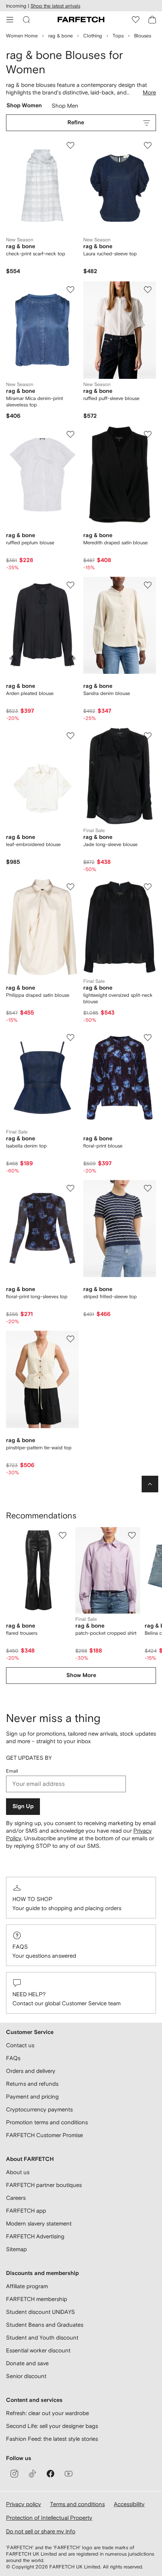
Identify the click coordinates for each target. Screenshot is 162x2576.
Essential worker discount (38, 2350)
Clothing (93, 36)
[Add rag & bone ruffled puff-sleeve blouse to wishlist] (148, 290)
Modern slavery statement (39, 2223)
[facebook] (50, 2474)
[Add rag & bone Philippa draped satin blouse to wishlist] (70, 887)
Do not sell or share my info (41, 2531)
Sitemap (16, 2249)
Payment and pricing (32, 2096)
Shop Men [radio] (65, 107)
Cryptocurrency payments (39, 2109)
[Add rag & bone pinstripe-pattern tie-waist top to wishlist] (70, 1339)
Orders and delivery (31, 2071)
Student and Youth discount (42, 2337)
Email (12, 1771)
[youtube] (69, 2474)
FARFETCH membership (37, 2299)
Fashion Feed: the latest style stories (52, 2439)
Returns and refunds (32, 2084)
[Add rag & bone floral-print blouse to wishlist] (148, 1038)
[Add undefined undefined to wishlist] (63, 1535)
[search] (26, 20)
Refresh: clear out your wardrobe (47, 2413)
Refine (76, 123)
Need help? (29, 1994)
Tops (118, 36)
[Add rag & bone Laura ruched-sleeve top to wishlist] (148, 145)
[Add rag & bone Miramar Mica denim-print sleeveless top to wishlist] (70, 290)
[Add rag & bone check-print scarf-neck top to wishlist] (70, 145)
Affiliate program (27, 2286)
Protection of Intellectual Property (49, 2518)
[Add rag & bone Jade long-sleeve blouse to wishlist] (148, 736)
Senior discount (26, 2376)
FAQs (20, 1947)
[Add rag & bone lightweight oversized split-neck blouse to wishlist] (148, 887)
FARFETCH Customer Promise (44, 2135)
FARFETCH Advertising (35, 2236)
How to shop (32, 1899)
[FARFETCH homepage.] (81, 20)
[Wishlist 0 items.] (136, 20)
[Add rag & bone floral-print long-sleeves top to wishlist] (70, 1188)
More (149, 92)
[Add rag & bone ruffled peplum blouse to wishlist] (70, 434)
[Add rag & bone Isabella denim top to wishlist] (70, 1038)
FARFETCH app (26, 2211)
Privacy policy (24, 2504)
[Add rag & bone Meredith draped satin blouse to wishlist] (148, 434)
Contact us (20, 2045)
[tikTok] (32, 2474)
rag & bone (60, 36)
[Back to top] (150, 1484)
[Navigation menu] (10, 20)
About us (18, 2172)
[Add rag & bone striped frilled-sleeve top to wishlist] (148, 1188)
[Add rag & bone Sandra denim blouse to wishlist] (148, 585)
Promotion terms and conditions (47, 2122)
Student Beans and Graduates (45, 2325)
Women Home (22, 36)
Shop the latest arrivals (55, 6)
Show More (81, 1675)
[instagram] (14, 2474)
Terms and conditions (77, 2504)
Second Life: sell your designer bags (52, 2426)
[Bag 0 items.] (152, 20)
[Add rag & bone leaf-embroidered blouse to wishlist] (70, 736)
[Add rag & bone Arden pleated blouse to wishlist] (70, 585)
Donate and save (27, 2363)
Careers (16, 2198)
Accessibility (129, 2504)
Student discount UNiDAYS (40, 2312)
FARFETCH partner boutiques (44, 2185)
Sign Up (23, 1806)
